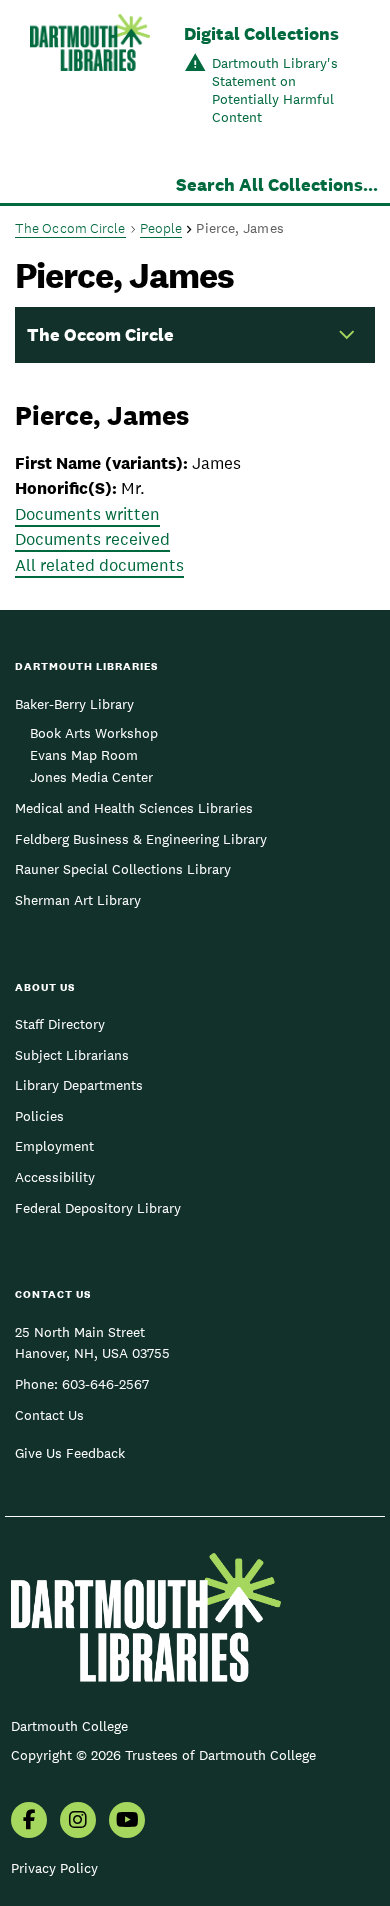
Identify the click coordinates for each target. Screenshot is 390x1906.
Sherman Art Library (78, 900)
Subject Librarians (72, 1055)
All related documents (99, 565)
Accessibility (55, 1177)
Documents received (92, 539)
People (161, 228)
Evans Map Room (84, 755)
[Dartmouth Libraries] (90, 76)
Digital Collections (261, 33)
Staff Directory (60, 1024)
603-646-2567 (105, 1384)
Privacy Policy (54, 1868)
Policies (39, 1116)
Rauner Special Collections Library (123, 869)
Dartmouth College (69, 1726)
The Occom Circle (70, 228)
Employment (54, 1146)
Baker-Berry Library (74, 704)
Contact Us (49, 1415)
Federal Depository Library (98, 1208)
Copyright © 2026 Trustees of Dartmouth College (163, 1755)
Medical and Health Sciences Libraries (134, 808)
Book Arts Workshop (94, 733)
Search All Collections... (277, 184)
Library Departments (79, 1085)
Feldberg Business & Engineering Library (141, 839)
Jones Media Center (91, 777)
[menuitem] (29, 1822)
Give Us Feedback (70, 1453)
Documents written (87, 514)
